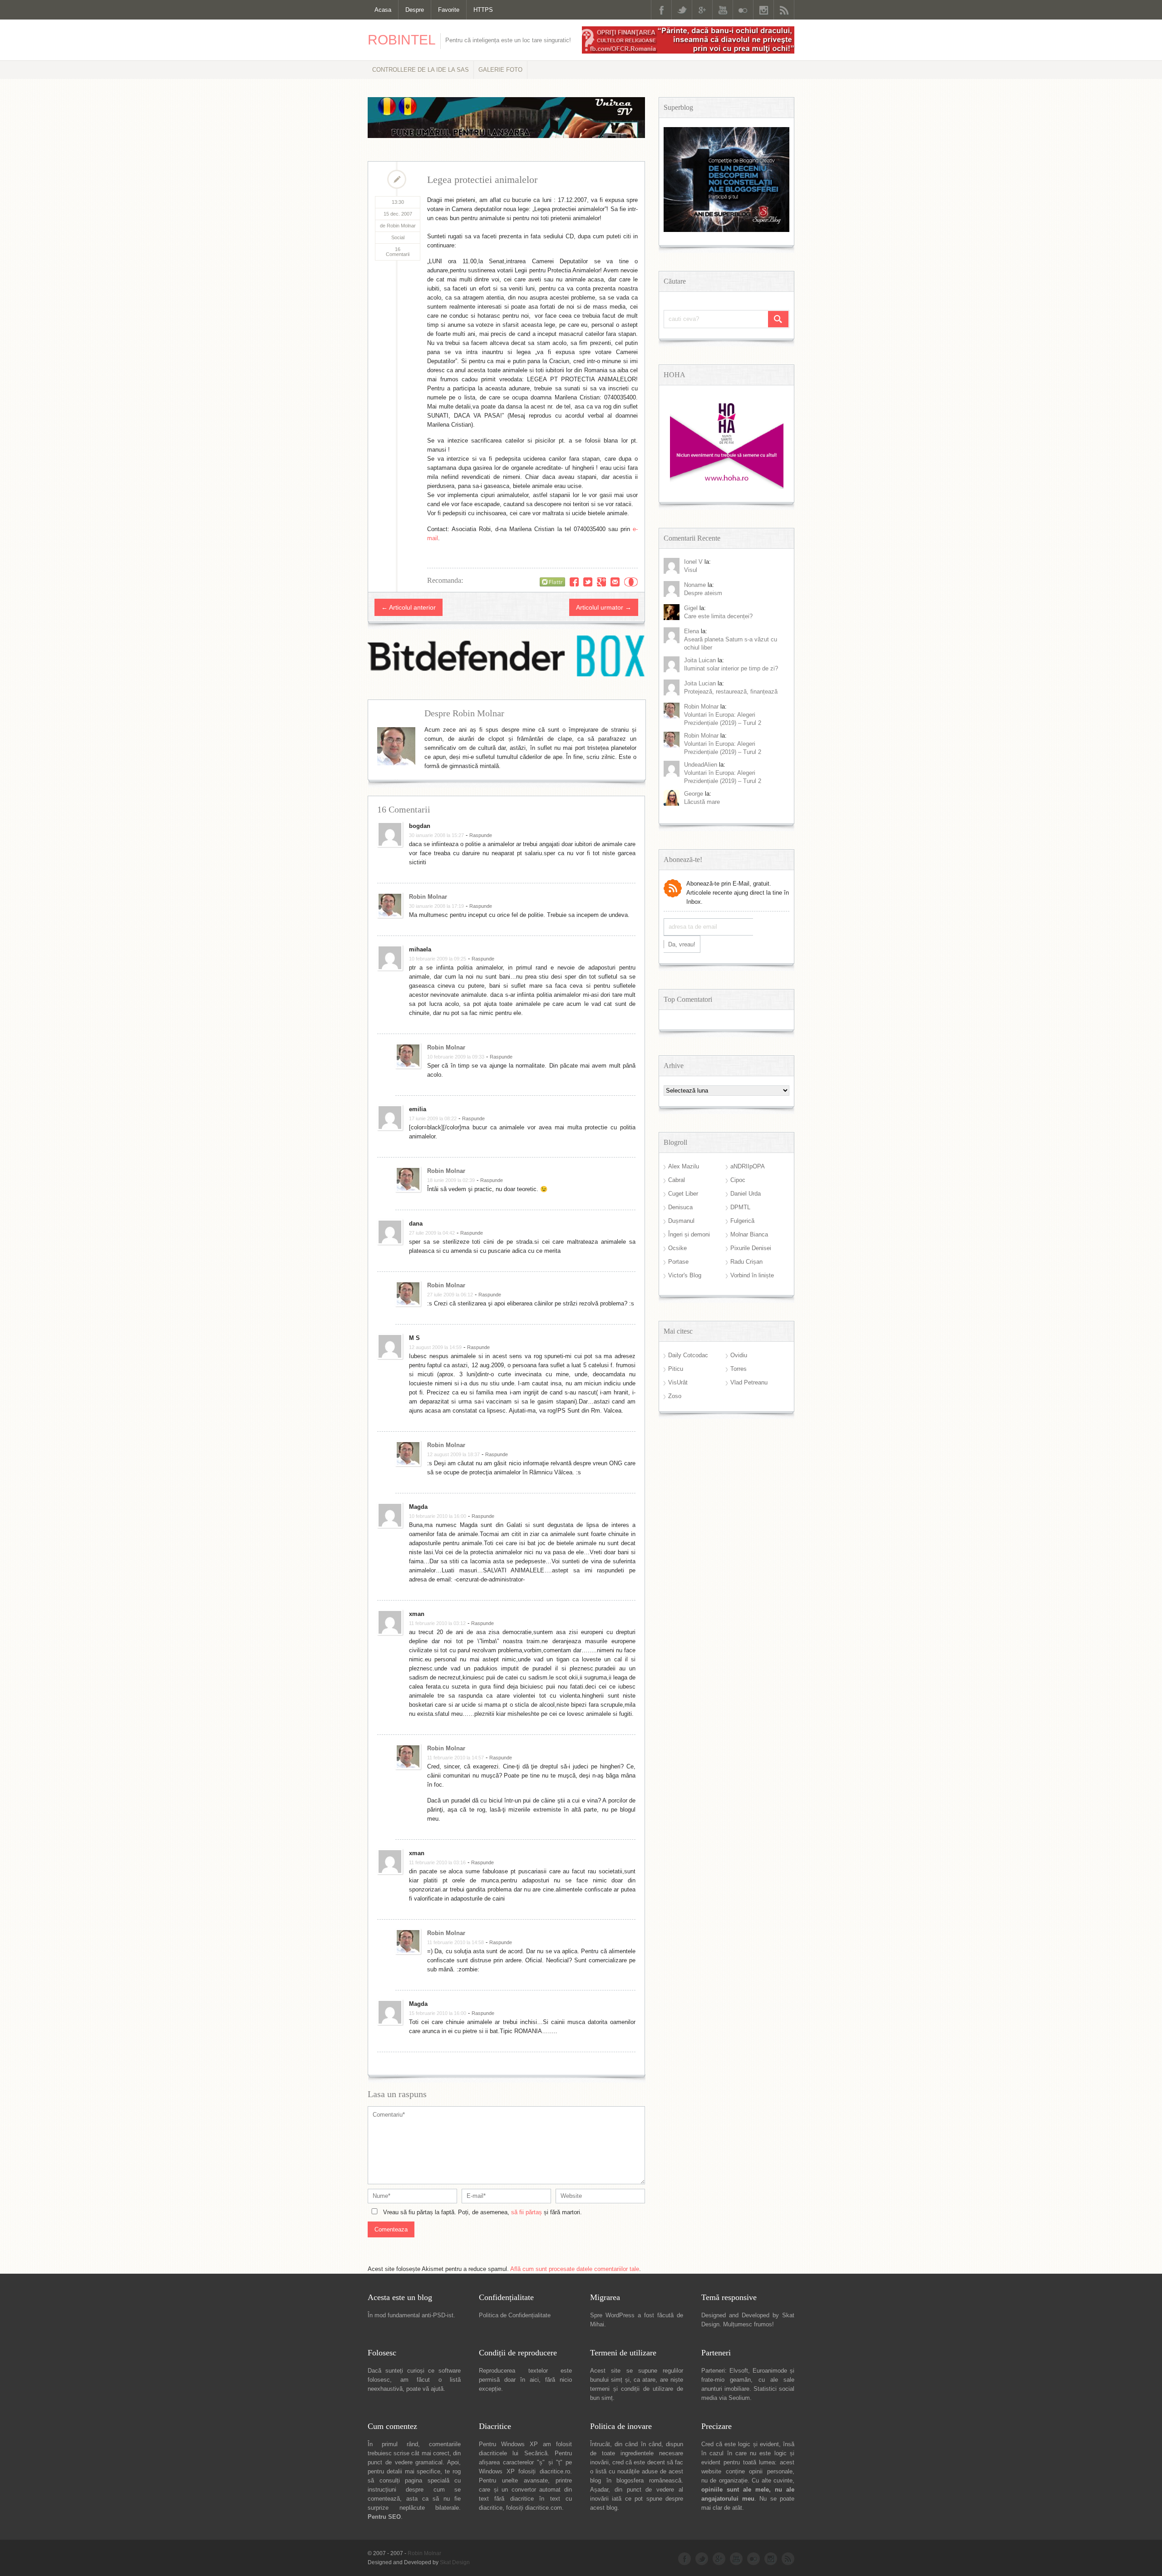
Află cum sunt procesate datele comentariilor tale (575, 2269)
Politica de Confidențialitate (515, 2315)
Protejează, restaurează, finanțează (731, 692)
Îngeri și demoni (689, 1234)
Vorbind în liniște (752, 1275)
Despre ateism (703, 593)
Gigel (691, 608)
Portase (678, 1262)
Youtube (723, 10)
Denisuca (680, 1207)
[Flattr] (552, 582)
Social (398, 237)
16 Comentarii (398, 252)
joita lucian (700, 683)
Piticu (676, 1369)
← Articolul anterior (409, 607)
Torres (739, 1369)
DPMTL (740, 1207)
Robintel (402, 40)
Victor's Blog (685, 1275)
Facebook (661, 10)
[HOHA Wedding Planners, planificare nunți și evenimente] (727, 487)
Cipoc (738, 1180)
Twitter (682, 10)
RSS (784, 10)
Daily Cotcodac (688, 1355)
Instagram (763, 10)
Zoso (675, 1396)
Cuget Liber (683, 1194)
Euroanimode (770, 2371)
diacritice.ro (555, 2471)
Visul (691, 570)
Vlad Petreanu (749, 1382)
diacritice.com (544, 2508)
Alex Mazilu (684, 1166)
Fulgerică (742, 1221)
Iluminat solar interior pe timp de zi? (731, 668)
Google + (702, 10)
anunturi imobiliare (725, 2389)
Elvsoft (739, 2371)
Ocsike (677, 1248)
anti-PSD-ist (438, 2315)
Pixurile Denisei (751, 1248)
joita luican (700, 660)
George (694, 794)
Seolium (739, 2398)
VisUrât (678, 1382)
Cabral (677, 1180)
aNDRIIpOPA (748, 1166)
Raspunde (481, 835)
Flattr (631, 582)
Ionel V (693, 562)
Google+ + (601, 582)
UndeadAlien (701, 765)
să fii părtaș (527, 2212)
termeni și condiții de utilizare (632, 2389)
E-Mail (615, 582)
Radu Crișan (746, 1262)
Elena (692, 631)
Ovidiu (739, 1355)
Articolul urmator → (604, 607)
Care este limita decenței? (718, 616)
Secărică (536, 2453)
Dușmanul (681, 1221)
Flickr (743, 10)
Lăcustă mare (702, 802)
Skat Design (455, 2562)
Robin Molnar (428, 897)
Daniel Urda (746, 1194)
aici (534, 2380)
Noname (695, 585)
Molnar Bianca (749, 1234)
